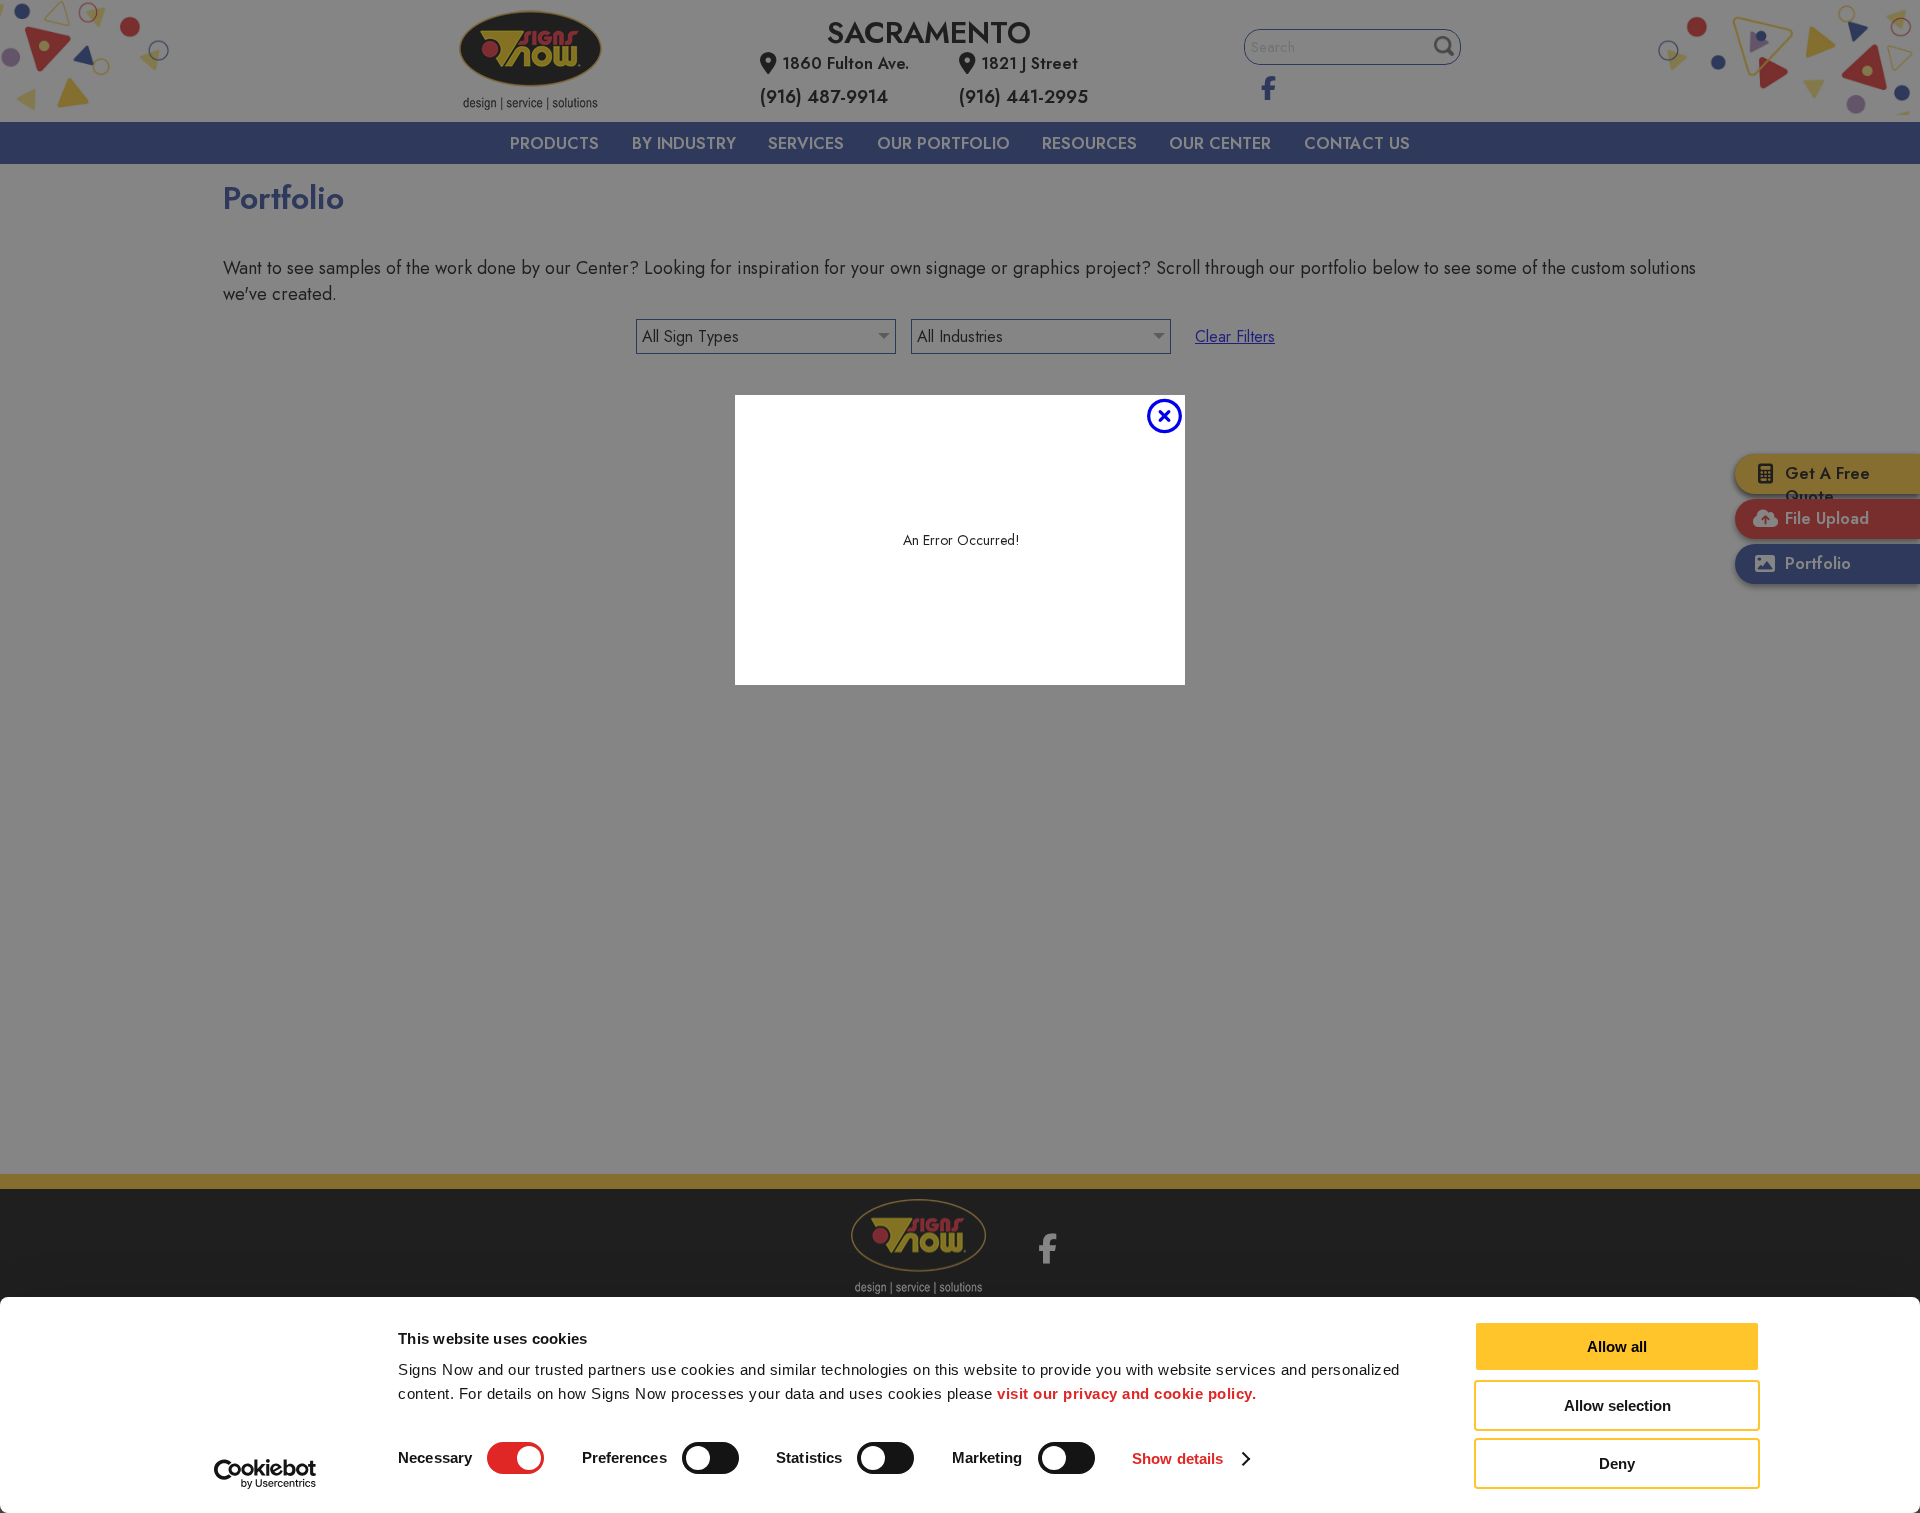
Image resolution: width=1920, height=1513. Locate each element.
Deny (1617, 1463)
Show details (1177, 1458)
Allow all (1617, 1346)
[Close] (1163, 416)
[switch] (710, 1458)
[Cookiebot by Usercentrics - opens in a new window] (265, 1474)
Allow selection (1617, 1405)
